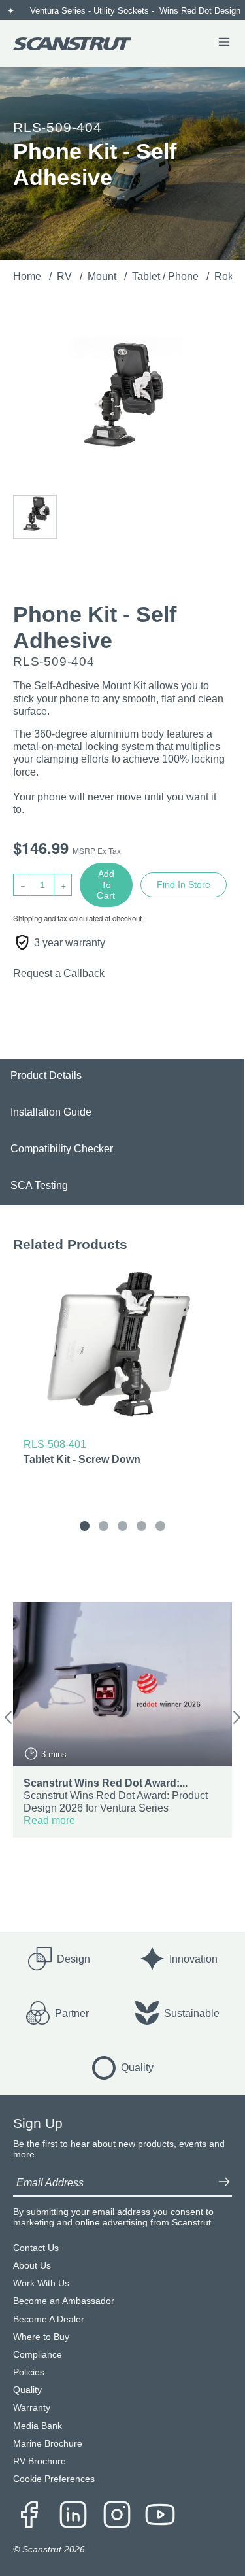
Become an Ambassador (64, 2301)
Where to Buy (41, 2337)
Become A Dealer (49, 2319)
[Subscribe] (224, 2183)
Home (28, 276)
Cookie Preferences (54, 2479)
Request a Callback (59, 973)
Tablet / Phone (167, 276)
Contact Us (36, 2248)
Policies (29, 2372)
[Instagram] (117, 2516)
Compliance (38, 2355)
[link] (122, 1370)
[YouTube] (160, 2516)
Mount (103, 276)
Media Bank (38, 2426)
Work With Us (41, 2283)
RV (66, 276)
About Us (32, 2266)
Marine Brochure (48, 2444)
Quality (27, 2390)
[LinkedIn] (73, 2516)
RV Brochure (40, 2461)
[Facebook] (29, 2516)
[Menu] (224, 43)
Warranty (32, 2408)
